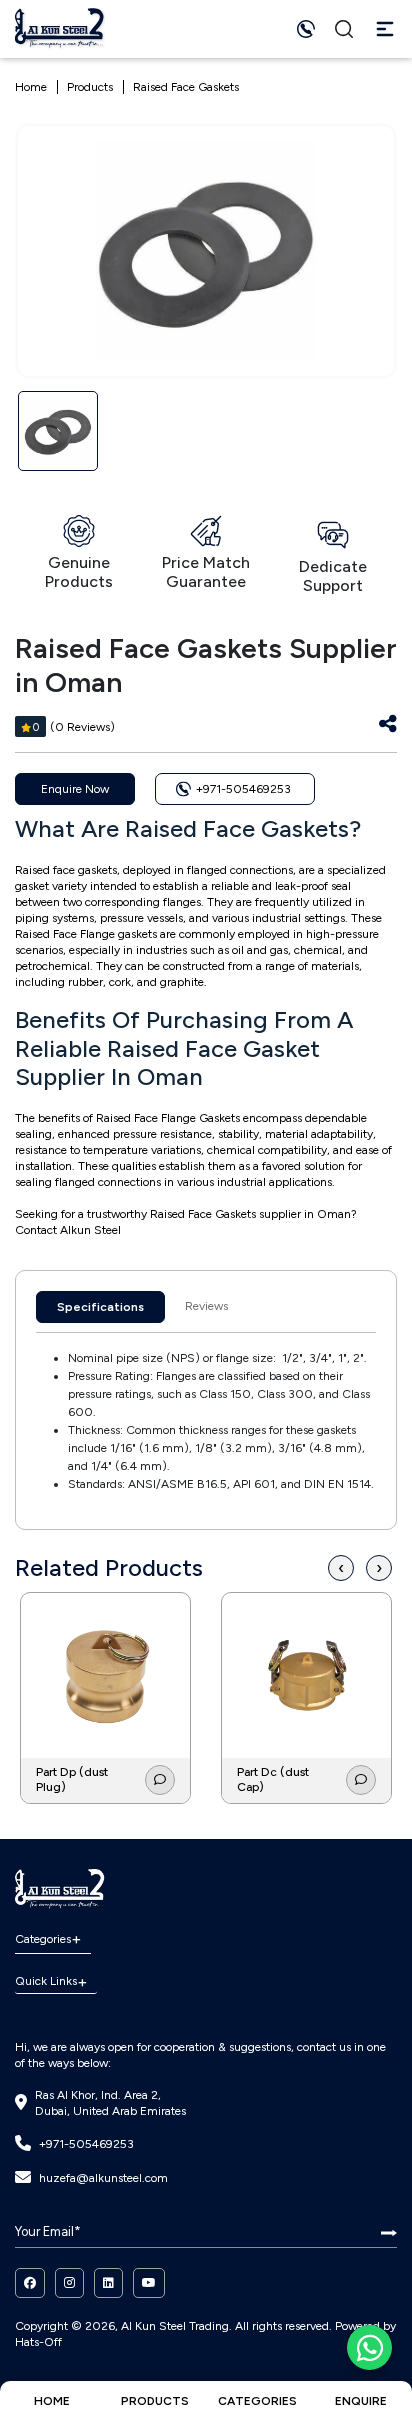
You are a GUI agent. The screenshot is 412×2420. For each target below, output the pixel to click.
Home (31, 87)
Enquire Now (75, 789)
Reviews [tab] (206, 1306)
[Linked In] (108, 2283)
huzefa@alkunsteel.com (103, 2178)
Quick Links (46, 1981)
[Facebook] (30, 2283)
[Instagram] (69, 2283)
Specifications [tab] (100, 1307)
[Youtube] (149, 2283)
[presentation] (341, 1568)
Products (90, 87)
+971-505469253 (86, 2144)
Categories (43, 1939)
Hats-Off (38, 2342)
